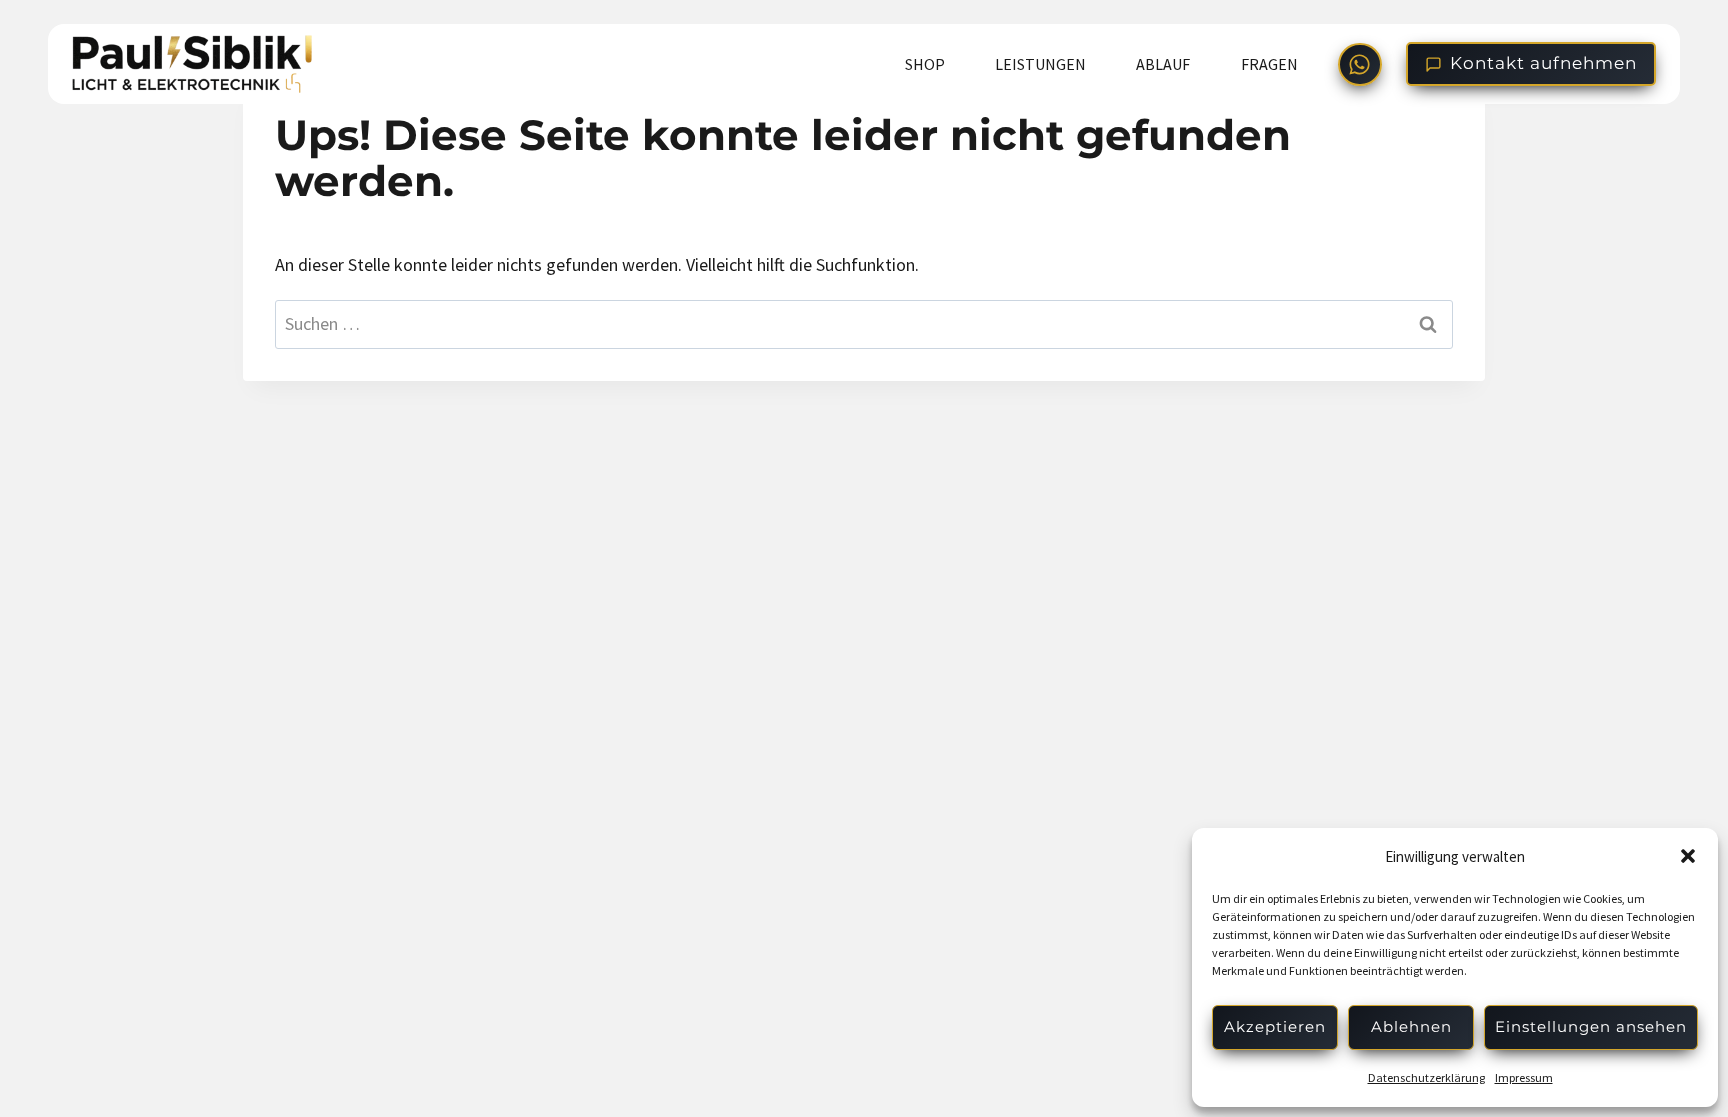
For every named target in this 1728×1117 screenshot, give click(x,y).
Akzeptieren (1275, 1026)
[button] (1688, 856)
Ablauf (1163, 64)
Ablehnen (1411, 1026)
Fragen (1269, 64)
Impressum (1524, 1077)
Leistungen (1040, 64)
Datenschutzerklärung (1426, 1077)
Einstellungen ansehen (1591, 1026)
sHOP (925, 64)
